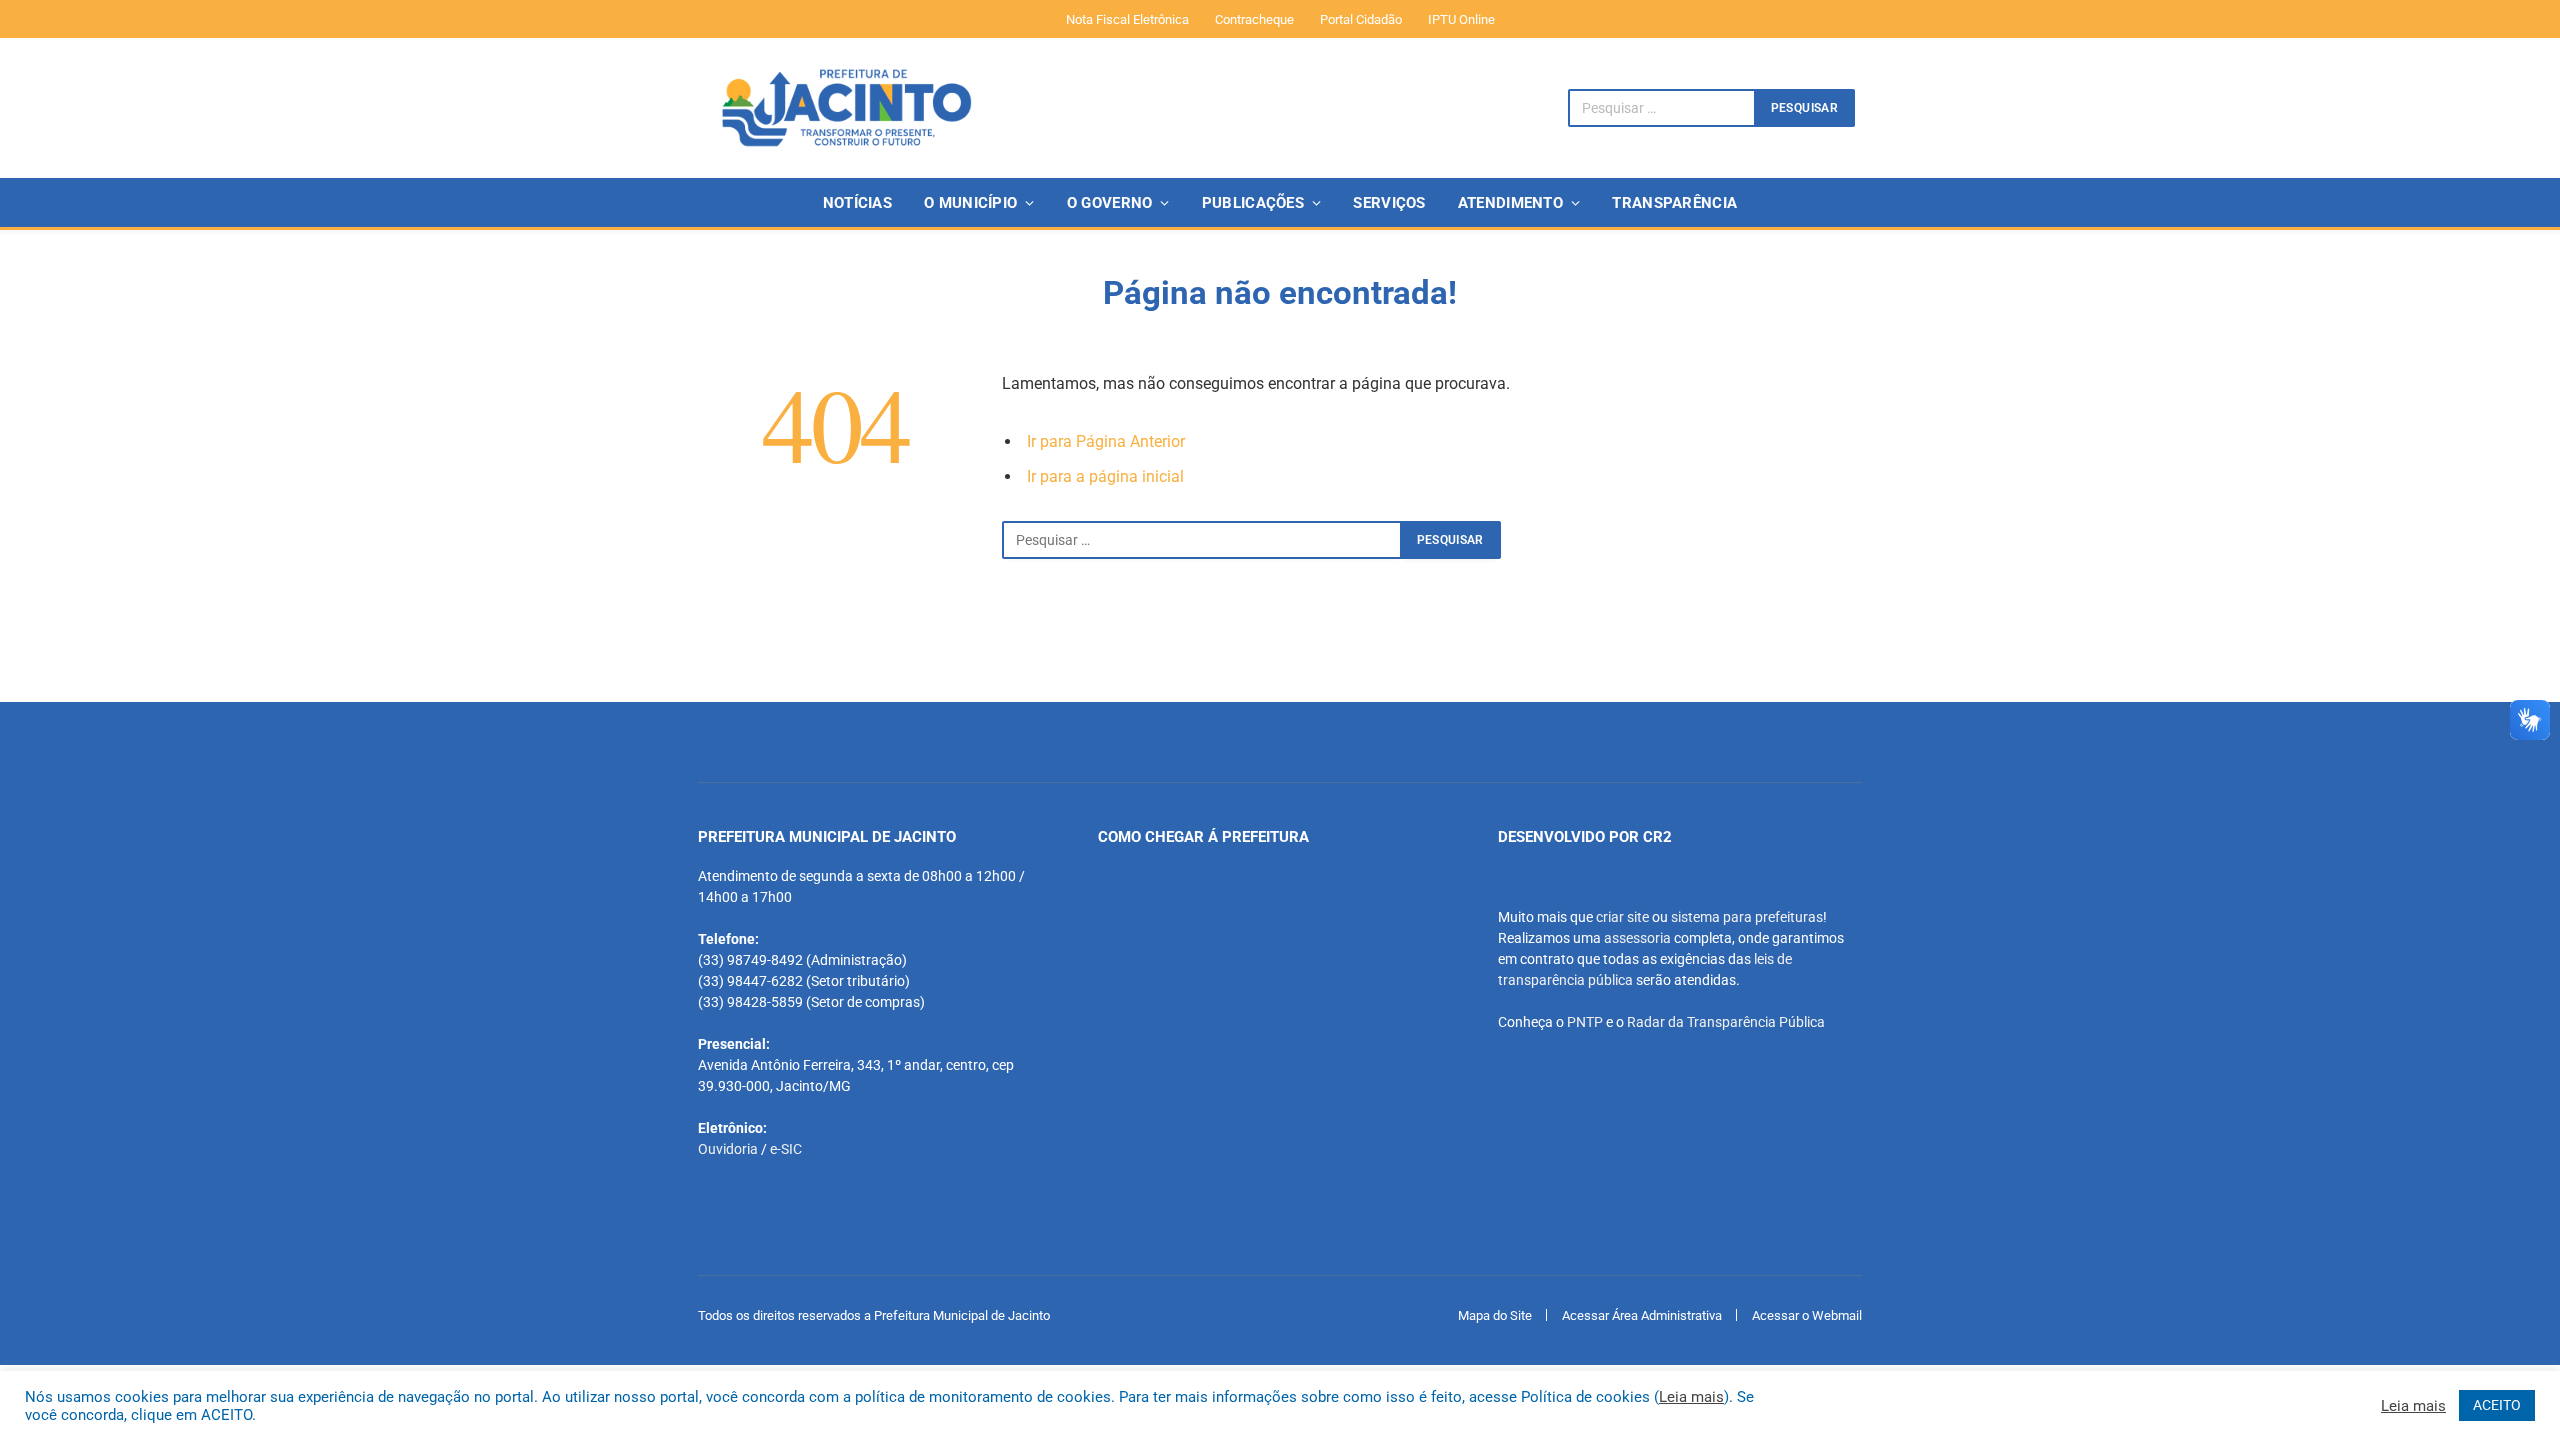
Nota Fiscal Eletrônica (1127, 19)
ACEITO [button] (2497, 1405)
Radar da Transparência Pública (1726, 1022)
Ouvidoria (728, 1149)
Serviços (1389, 203)
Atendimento (1510, 203)
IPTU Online (1461, 19)
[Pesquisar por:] (1202, 540)
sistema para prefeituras (1747, 917)
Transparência (1674, 203)
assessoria (1637, 938)
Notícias (857, 203)
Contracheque (1254, 19)
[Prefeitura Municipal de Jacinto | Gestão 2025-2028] (846, 108)
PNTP (1585, 1022)
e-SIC (786, 1149)
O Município (970, 203)
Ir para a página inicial (1105, 476)
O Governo (1110, 203)
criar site (1622, 917)
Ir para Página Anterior (1106, 441)
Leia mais (1691, 1397)
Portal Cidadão (1361, 19)
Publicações (1253, 203)
